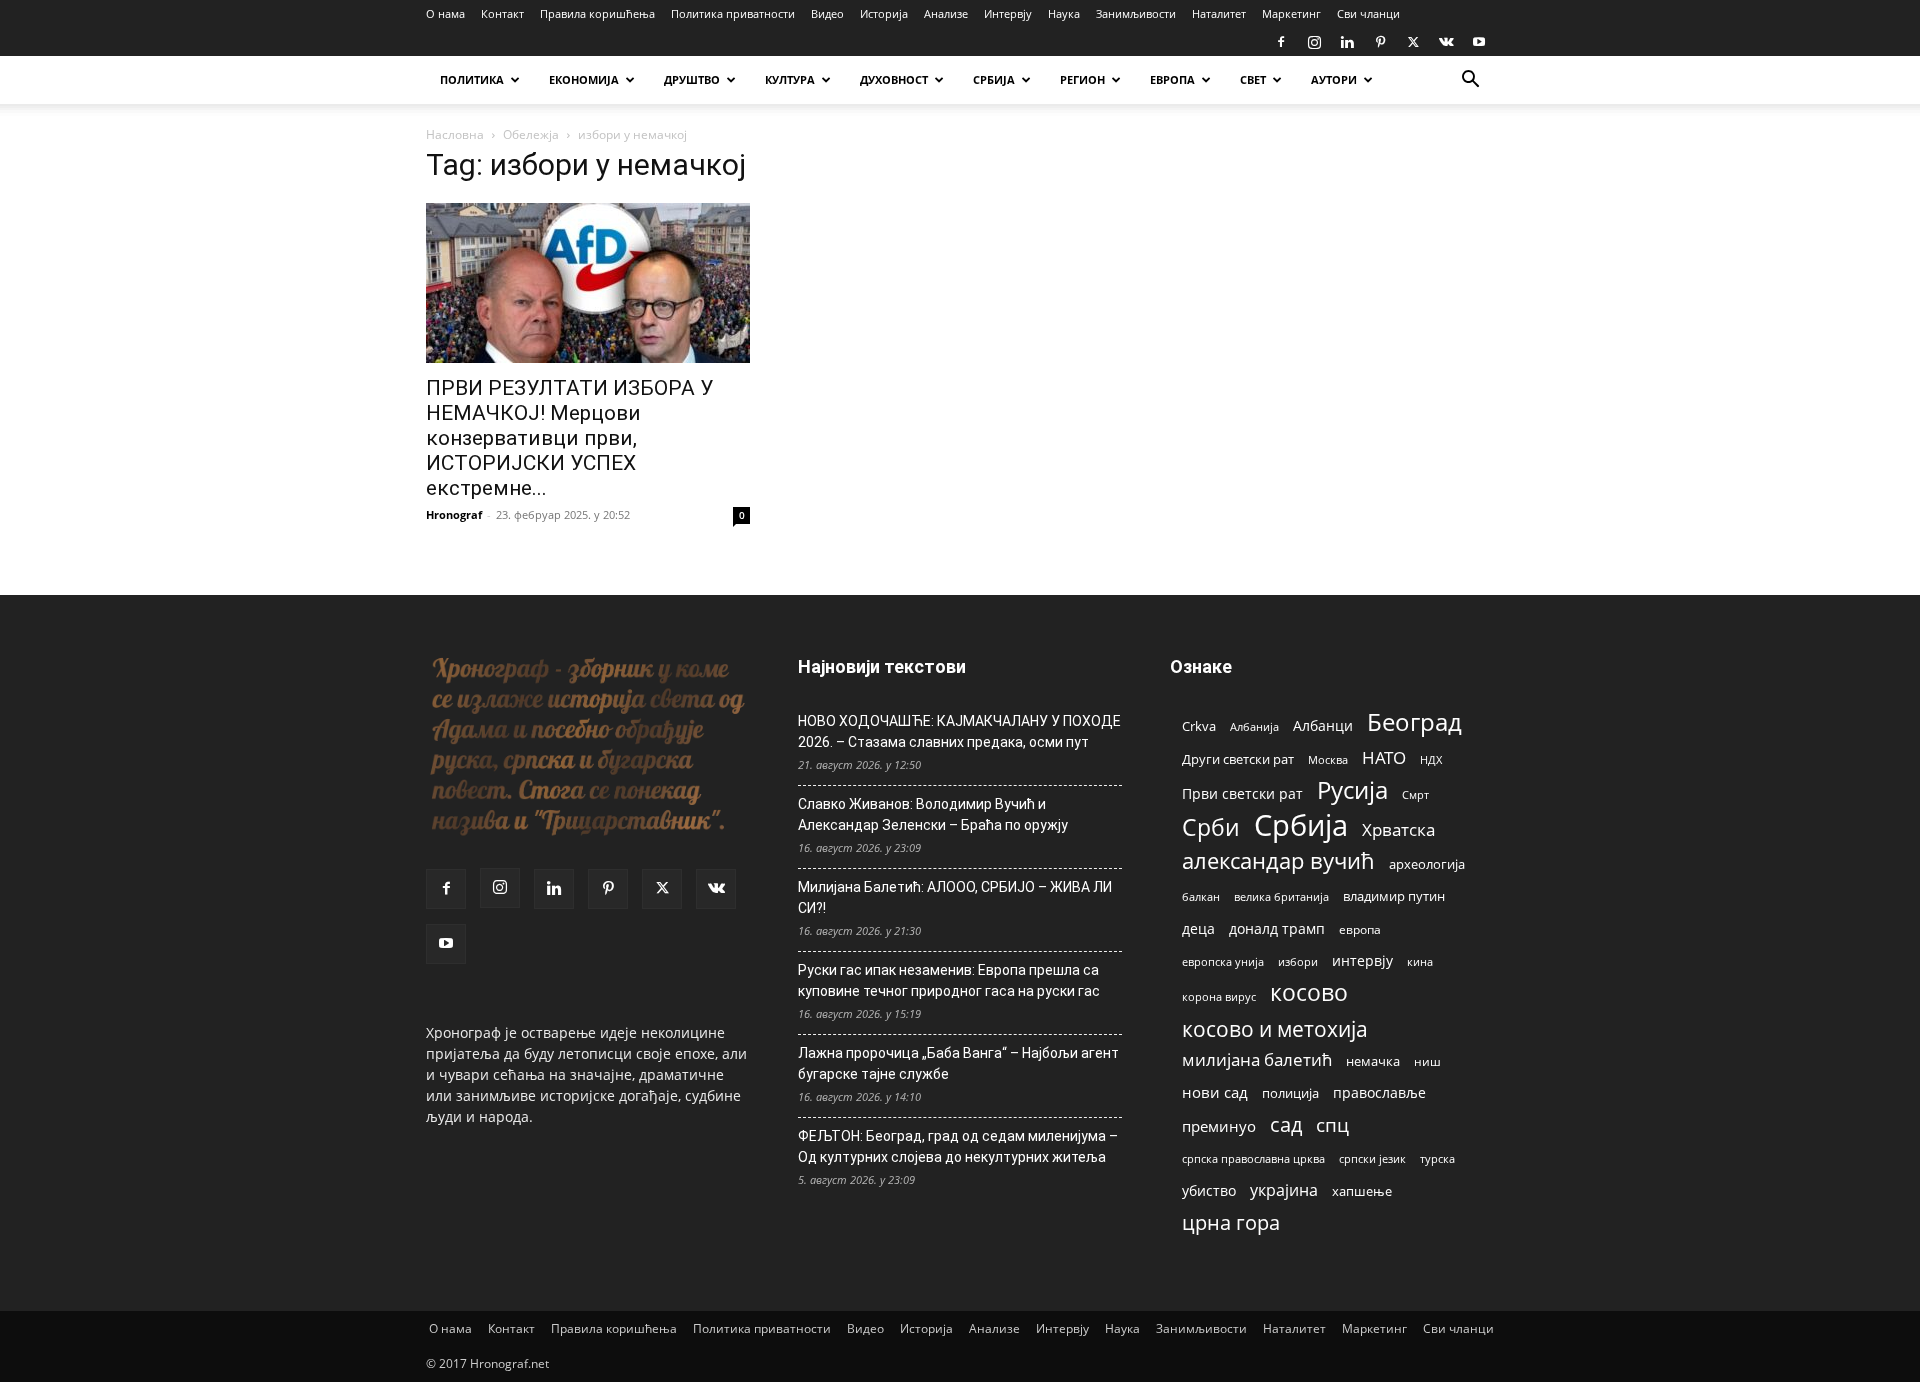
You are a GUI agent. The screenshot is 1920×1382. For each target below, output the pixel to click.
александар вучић (1278, 860)
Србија (1301, 825)
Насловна (455, 134)
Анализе (946, 13)
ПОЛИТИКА (472, 79)
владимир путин (1394, 896)
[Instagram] (1314, 42)
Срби (1211, 827)
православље (1379, 1092)
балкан (1201, 897)
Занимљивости (1136, 13)
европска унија (1223, 961)
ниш (1427, 1061)
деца (1198, 928)
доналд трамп (1277, 929)
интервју (1362, 960)
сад (1286, 1124)
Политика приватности (733, 13)
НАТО (1384, 757)
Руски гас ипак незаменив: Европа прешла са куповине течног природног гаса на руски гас (949, 980)
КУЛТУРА (790, 79)
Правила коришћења (597, 13)
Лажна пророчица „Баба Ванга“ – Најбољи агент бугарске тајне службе (958, 1063)
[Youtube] (1479, 42)
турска (1437, 1158)
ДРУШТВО (692, 79)
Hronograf (454, 514)
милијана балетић (1257, 1059)
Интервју (1008, 13)
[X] (1413, 42)
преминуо (1219, 1126)
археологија (1427, 864)
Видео (827, 13)
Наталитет (1219, 13)
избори (1298, 961)
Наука (1064, 13)
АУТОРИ (1334, 79)
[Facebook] (1281, 42)
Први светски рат (1242, 793)
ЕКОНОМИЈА (584, 79)
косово (1309, 992)
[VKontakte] (1446, 42)
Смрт (1415, 794)
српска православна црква (1253, 1159)
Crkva (1199, 726)
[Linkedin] (1347, 42)
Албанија (1254, 726)
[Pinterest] (1380, 42)
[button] (1470, 81)
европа (1360, 929)
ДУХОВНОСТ (894, 79)
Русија (1352, 790)
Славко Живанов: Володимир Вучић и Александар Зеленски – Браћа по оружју (933, 814)
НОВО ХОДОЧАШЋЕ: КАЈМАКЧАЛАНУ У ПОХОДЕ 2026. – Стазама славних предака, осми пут (959, 731)
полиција (1290, 1093)
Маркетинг (1291, 13)
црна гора (1231, 1222)
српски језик (1372, 1158)
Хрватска (1398, 829)
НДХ (1431, 759)
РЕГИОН (1082, 79)
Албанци (1323, 725)
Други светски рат (1238, 759)
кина (1420, 961)
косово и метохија (1275, 1028)
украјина (1284, 1190)
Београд (1414, 721)
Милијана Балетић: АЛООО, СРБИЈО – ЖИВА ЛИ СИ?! (955, 897)
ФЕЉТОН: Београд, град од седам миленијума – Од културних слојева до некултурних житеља (958, 1146)
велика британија (1281, 896)
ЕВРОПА (1172, 79)
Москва (1328, 759)
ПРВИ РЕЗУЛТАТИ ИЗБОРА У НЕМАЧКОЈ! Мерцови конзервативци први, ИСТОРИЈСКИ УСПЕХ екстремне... (569, 438)
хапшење (1362, 1191)
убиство (1209, 1190)
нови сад (1215, 1092)
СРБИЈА (994, 79)
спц (1332, 1124)
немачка (1373, 1061)
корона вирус (1219, 997)
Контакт (502, 13)
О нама (445, 13)
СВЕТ (1253, 79)
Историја (884, 13)
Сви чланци (1368, 13)
